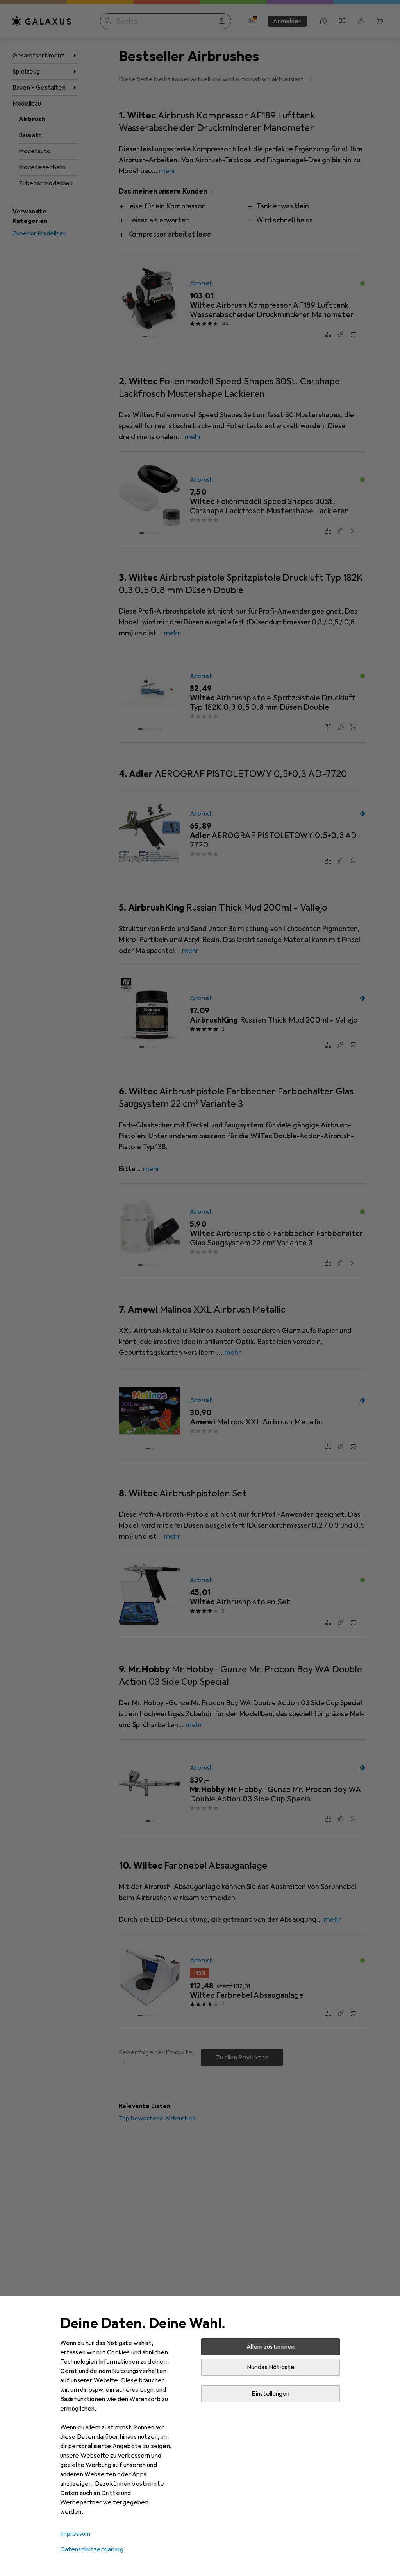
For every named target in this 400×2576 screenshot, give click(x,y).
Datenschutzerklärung (92, 2549)
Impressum (75, 2534)
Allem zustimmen (271, 2347)
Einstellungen (271, 2394)
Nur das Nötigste (271, 2367)
